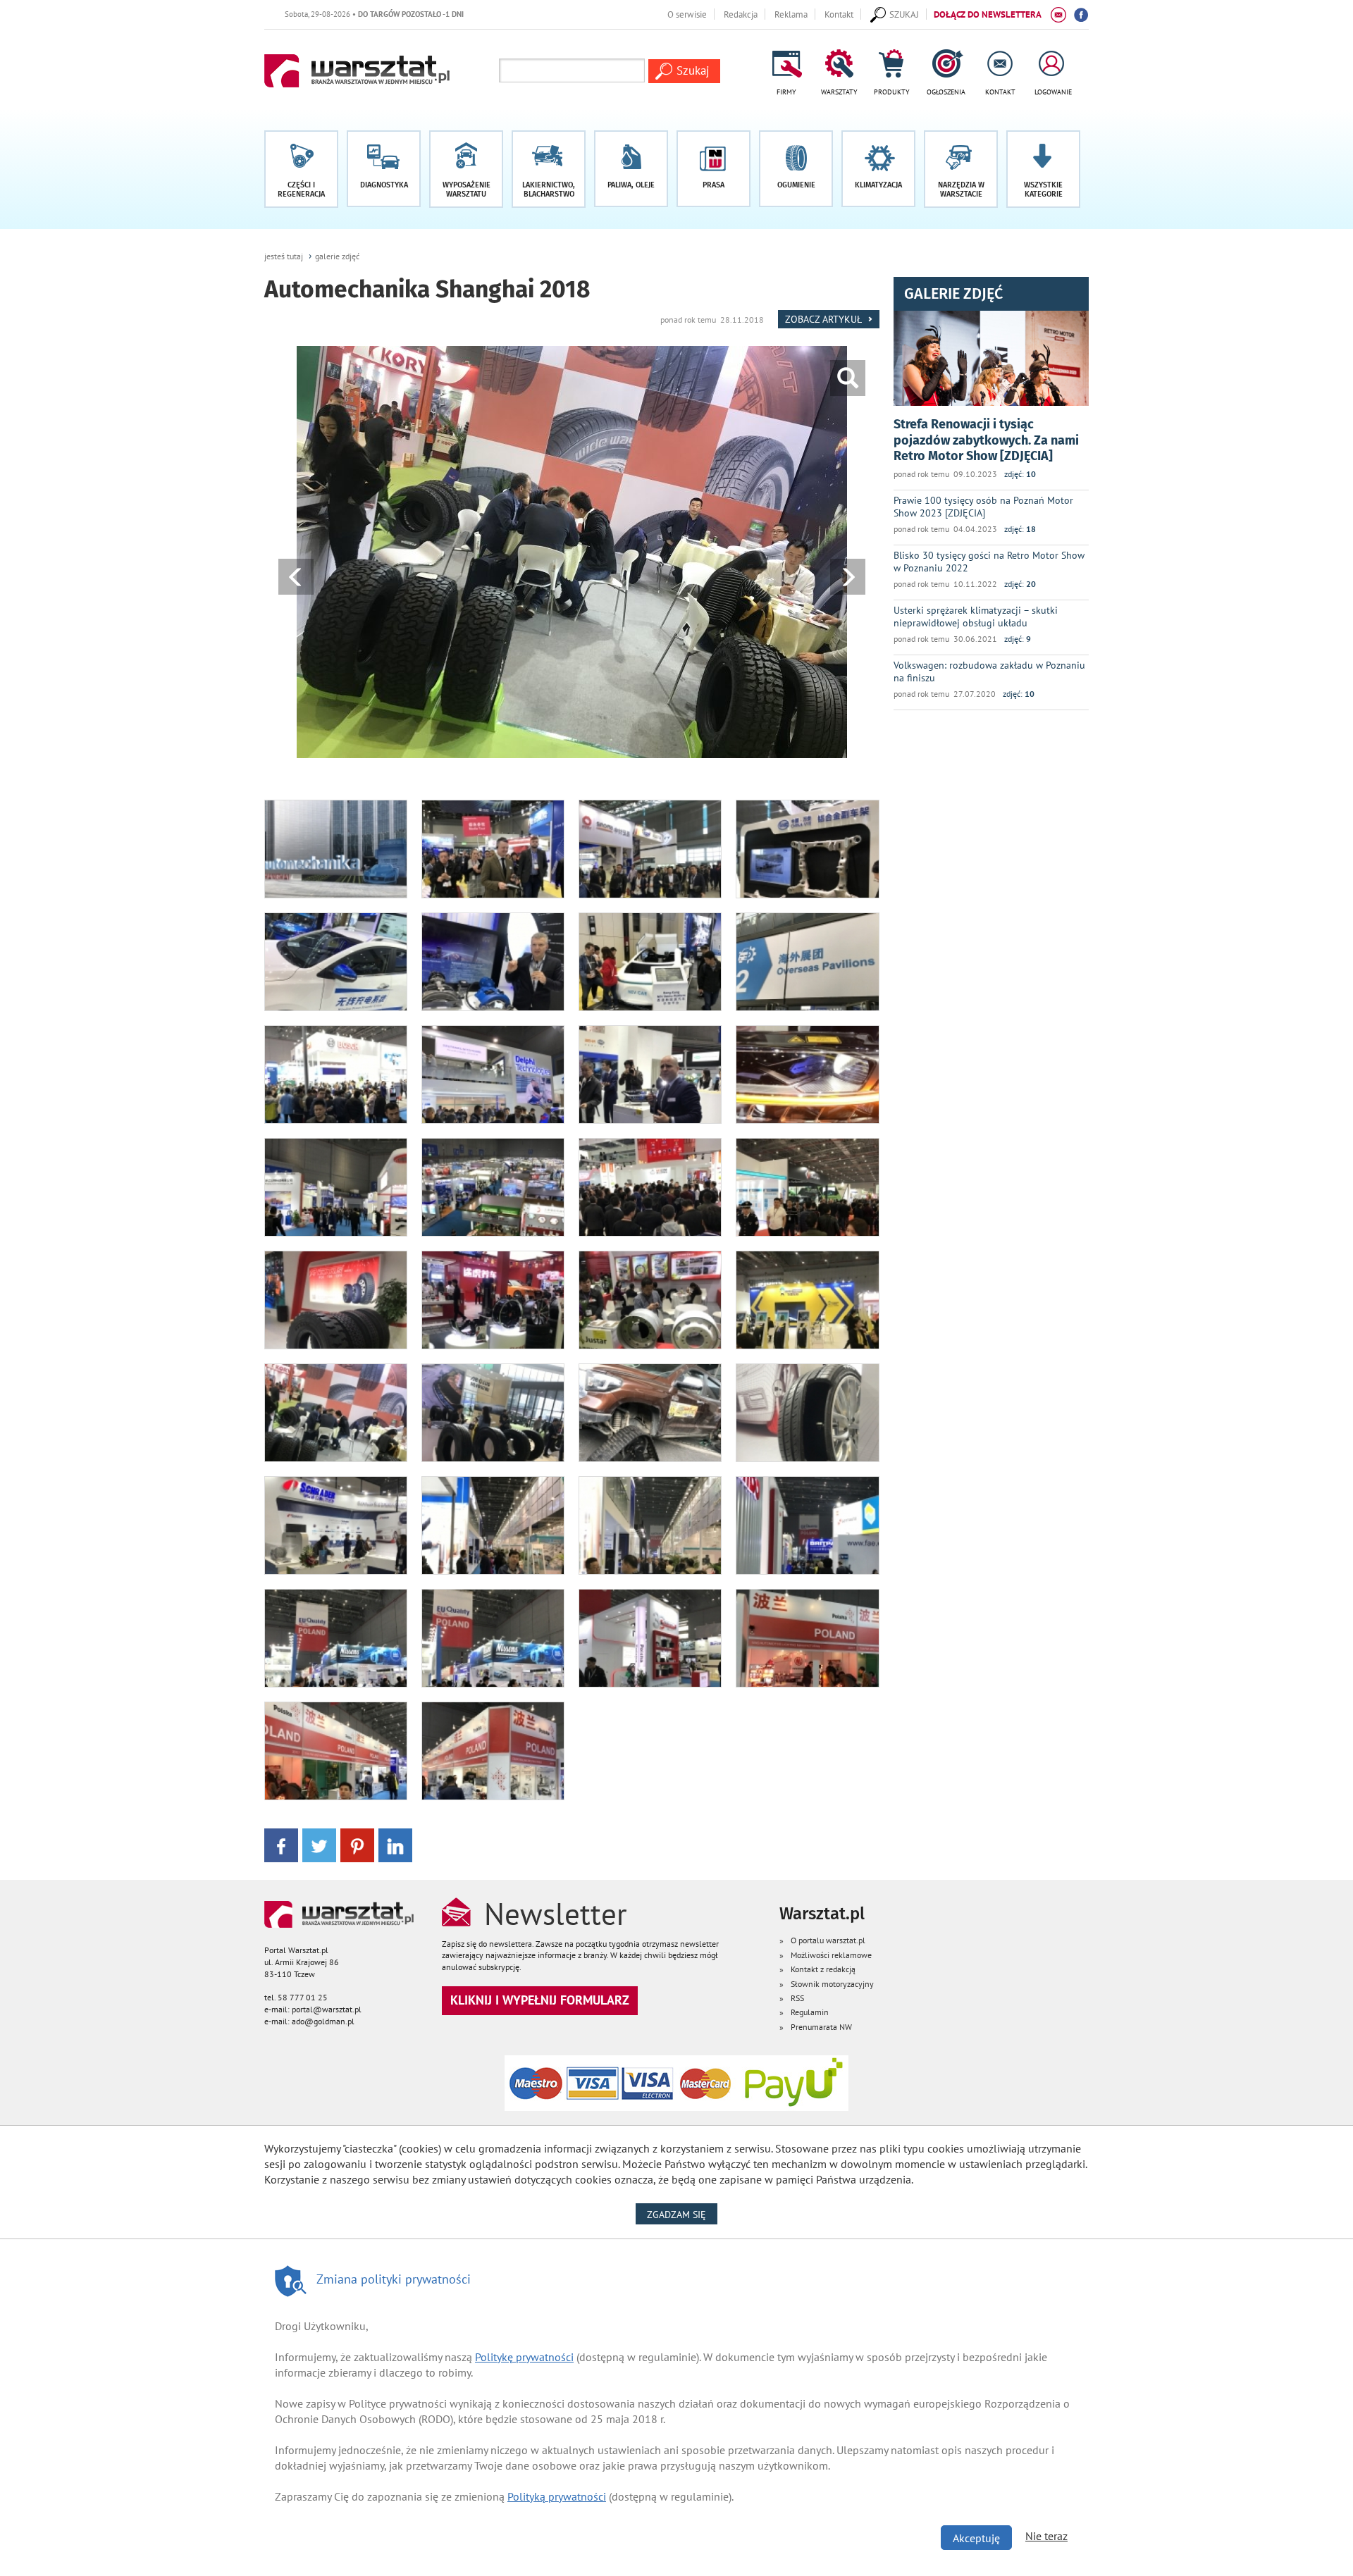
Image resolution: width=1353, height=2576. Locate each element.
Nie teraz (1046, 2536)
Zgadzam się (682, 2214)
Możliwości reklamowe (831, 1955)
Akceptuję (976, 2538)
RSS (797, 1998)
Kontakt (839, 14)
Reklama (791, 14)
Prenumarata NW (821, 2027)
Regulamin (810, 2012)
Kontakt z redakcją (823, 1969)
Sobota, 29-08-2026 (290, 14)
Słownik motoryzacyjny (832, 1984)
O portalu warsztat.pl (828, 1940)
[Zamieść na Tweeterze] (319, 1844)
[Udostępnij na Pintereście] (357, 1844)
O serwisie (687, 14)
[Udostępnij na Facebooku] (281, 1844)
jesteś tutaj (284, 256)
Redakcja (741, 14)
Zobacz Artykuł (824, 319)
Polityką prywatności (557, 2496)
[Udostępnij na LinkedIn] (395, 1844)
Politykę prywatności (524, 2357)
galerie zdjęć (337, 256)
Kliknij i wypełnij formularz (540, 2000)
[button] (1043, 169)
